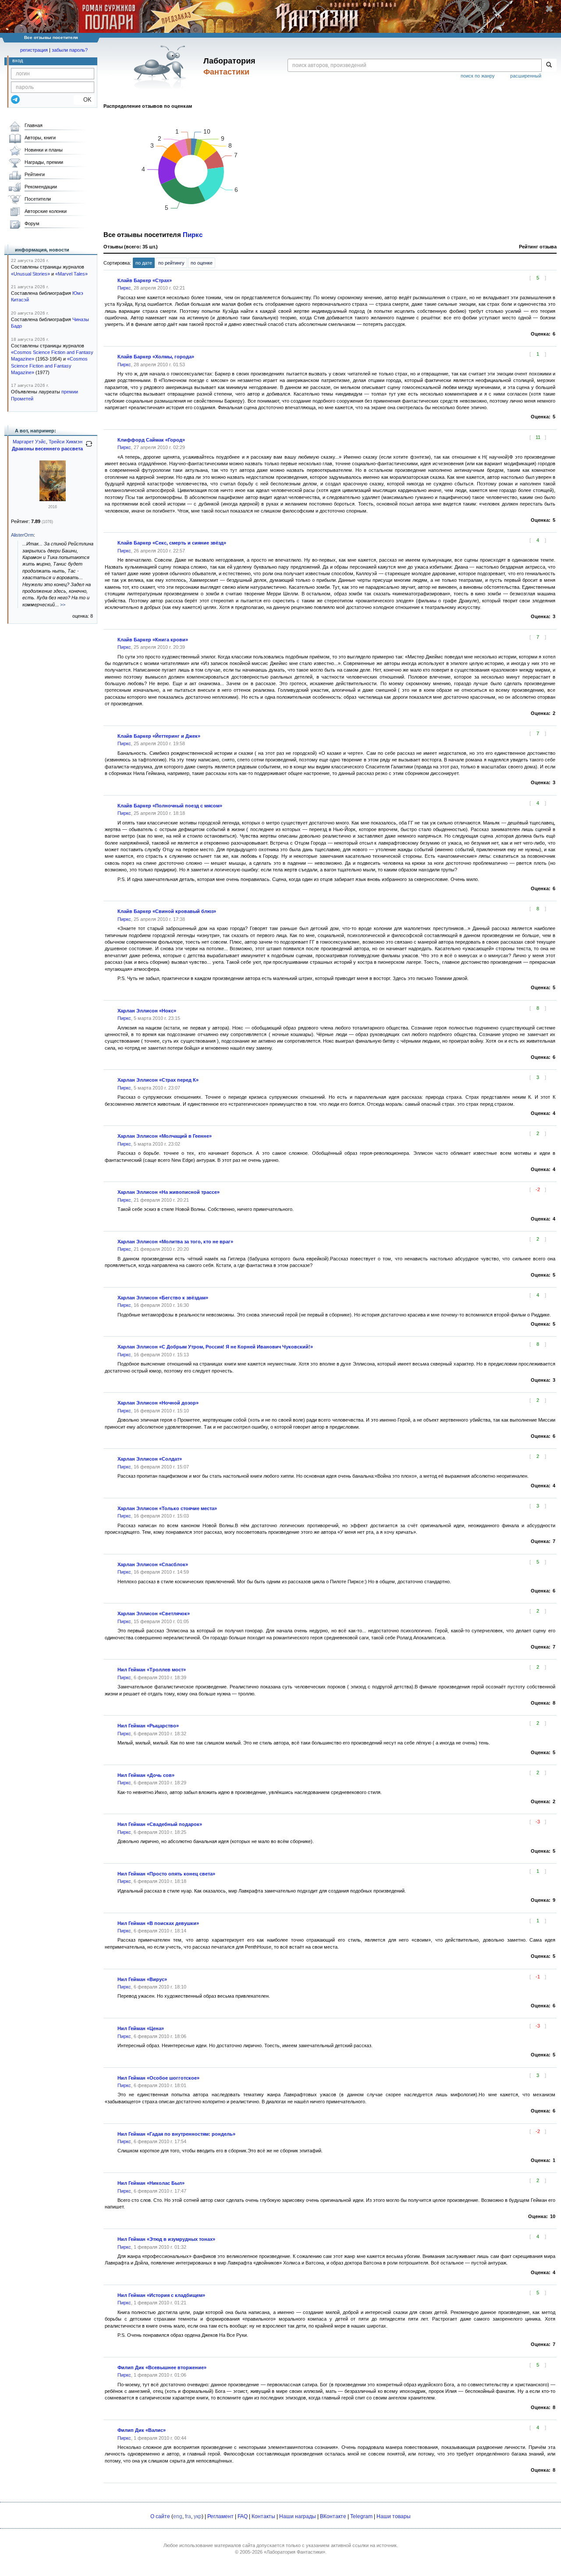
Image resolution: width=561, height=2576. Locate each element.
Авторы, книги (40, 138)
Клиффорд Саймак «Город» (151, 440)
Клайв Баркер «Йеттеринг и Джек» (159, 736)
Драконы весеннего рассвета (47, 449)
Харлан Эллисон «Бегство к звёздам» (163, 1298)
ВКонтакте (333, 2516)
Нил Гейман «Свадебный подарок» (160, 1824)
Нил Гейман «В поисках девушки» (158, 1923)
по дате (144, 263)
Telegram (361, 2516)
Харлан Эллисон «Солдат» (150, 1459)
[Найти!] (549, 65)
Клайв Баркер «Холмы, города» (156, 357)
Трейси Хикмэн (66, 442)
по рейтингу (171, 263)
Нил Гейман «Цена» (141, 2028)
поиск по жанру (478, 76)
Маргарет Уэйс (29, 442)
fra (188, 2516)
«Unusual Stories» (30, 274)
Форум (32, 223)
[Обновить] (89, 447)
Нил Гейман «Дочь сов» (146, 1775)
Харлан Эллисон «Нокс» (147, 1011)
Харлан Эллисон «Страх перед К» (158, 1080)
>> (63, 605)
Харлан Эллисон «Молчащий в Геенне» (165, 1136)
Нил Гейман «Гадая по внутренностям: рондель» (176, 2134)
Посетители (38, 199)
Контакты (263, 2516)
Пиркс (193, 235)
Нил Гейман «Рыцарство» (148, 1726)
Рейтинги (35, 174)
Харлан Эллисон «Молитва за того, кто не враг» (175, 1242)
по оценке (202, 263)
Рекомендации (41, 187)
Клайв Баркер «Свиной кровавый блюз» (167, 911)
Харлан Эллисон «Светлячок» (154, 1614)
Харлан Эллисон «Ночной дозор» (158, 1403)
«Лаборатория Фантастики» (295, 2552)
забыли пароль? (70, 50)
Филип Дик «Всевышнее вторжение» (162, 2367)
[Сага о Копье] (53, 499)
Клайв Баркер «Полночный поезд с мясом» (170, 806)
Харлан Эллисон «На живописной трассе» (169, 1192)
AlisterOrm (22, 535)
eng (178, 2516)
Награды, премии (44, 162)
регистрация (34, 50)
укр (198, 2516)
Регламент (220, 2516)
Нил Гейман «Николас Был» (151, 2183)
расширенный (526, 76)
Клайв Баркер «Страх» (145, 280)
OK (84, 100)
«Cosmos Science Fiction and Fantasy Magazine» (49, 366)
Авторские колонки (46, 211)
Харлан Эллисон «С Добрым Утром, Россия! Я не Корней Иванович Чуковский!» (215, 1347)
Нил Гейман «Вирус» (142, 1979)
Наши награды (298, 2516)
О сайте (160, 2516)
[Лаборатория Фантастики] (162, 67)
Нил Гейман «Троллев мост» (152, 1670)
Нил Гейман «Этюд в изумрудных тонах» (166, 2239)
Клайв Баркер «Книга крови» (153, 640)
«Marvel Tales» (71, 274)
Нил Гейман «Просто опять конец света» (166, 1874)
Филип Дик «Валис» (142, 2430)
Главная (34, 125)
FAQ (243, 2516)
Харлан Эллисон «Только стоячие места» (167, 1508)
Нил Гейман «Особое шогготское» (158, 2078)
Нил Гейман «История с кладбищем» (161, 2295)
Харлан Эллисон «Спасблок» (153, 1564)
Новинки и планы (44, 150)
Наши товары (394, 2516)
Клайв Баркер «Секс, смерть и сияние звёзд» (172, 543)
